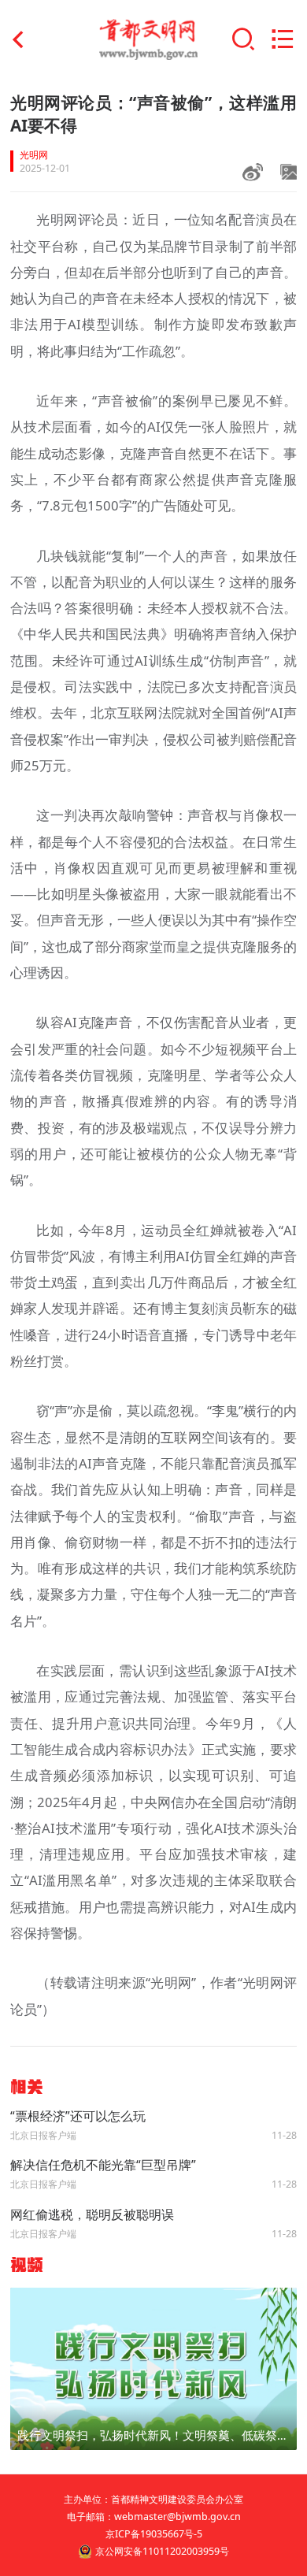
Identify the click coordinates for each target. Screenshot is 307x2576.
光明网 (34, 155)
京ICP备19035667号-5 (154, 2534)
